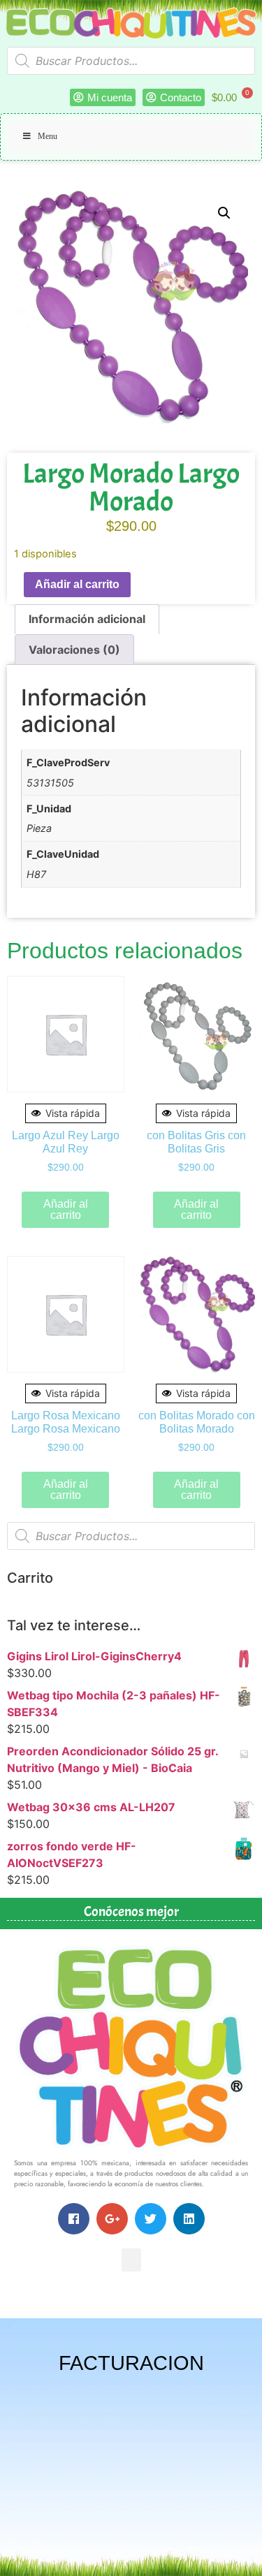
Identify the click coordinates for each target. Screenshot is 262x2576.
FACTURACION (131, 2363)
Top (246, 2557)
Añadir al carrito (77, 584)
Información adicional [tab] (87, 619)
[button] (224, 213)
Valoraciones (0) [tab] (74, 650)
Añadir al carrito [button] (66, 1209)
